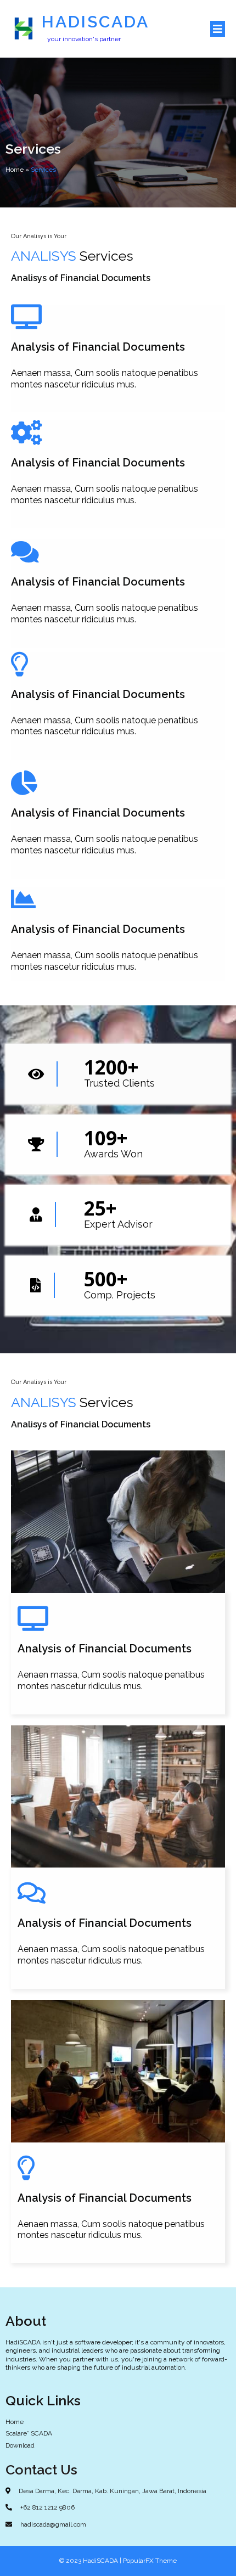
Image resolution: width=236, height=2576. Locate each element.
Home (15, 170)
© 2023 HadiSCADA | (91, 2561)
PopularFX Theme (150, 2561)
